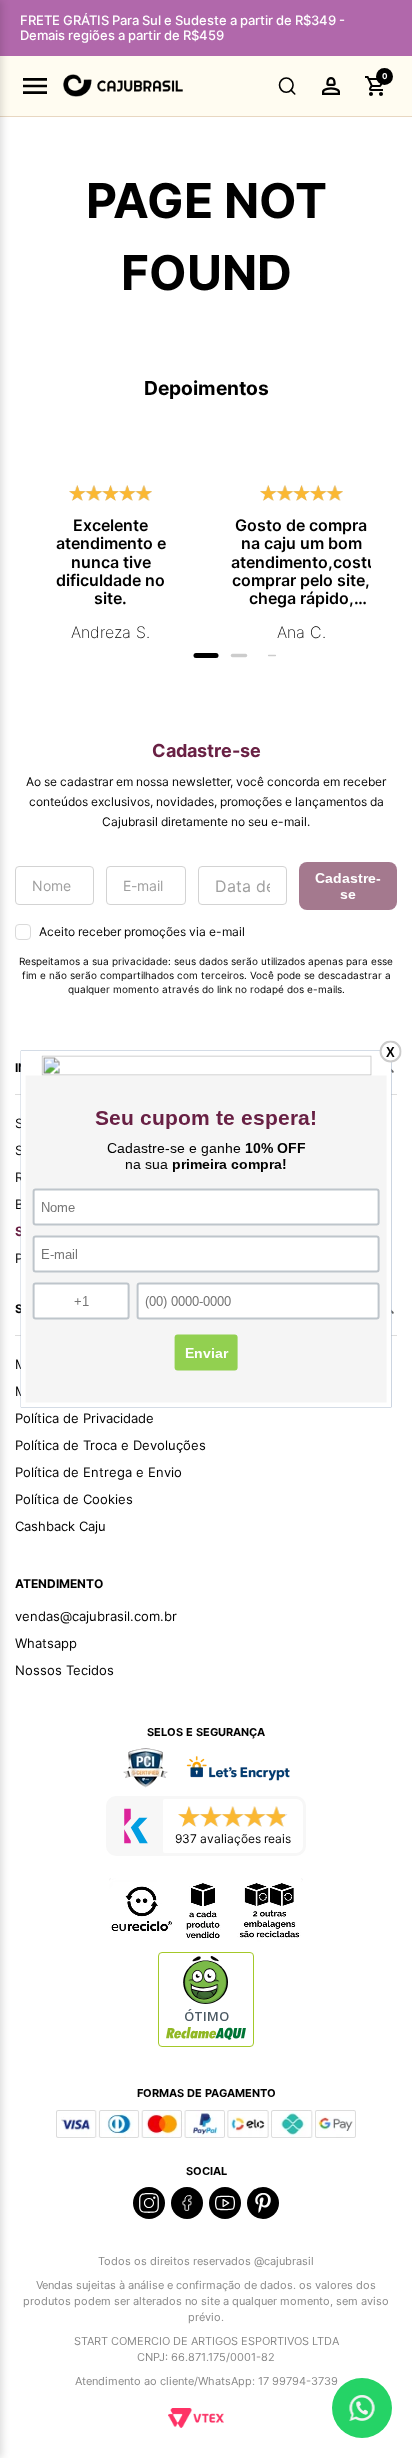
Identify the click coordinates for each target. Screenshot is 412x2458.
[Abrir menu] (35, 86)
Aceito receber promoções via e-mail (142, 931)
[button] (287, 86)
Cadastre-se (348, 886)
